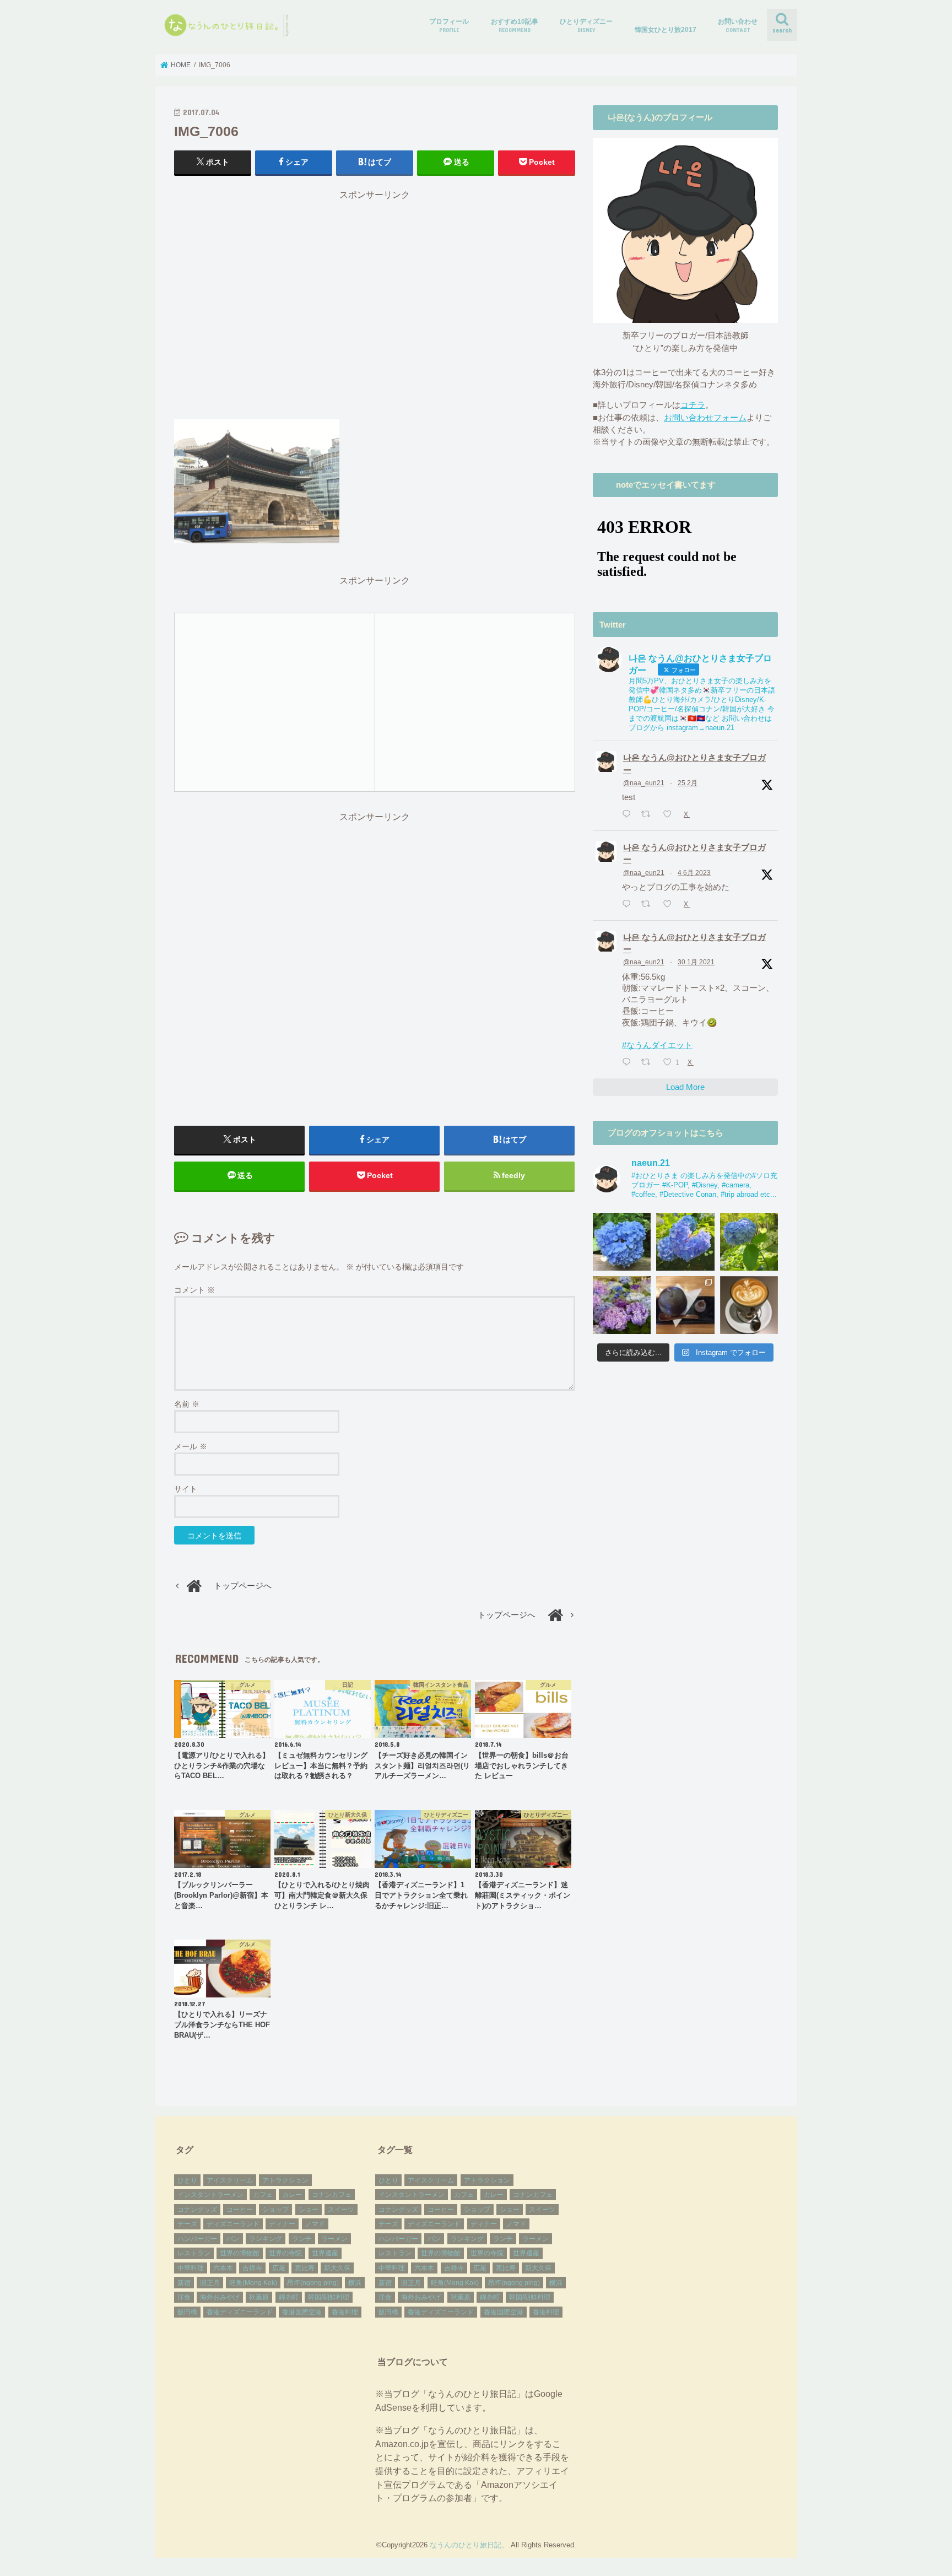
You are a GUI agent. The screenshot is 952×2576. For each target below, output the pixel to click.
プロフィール (449, 25)
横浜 (355, 2283)
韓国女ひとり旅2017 (666, 30)
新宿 (184, 2283)
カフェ (263, 2195)
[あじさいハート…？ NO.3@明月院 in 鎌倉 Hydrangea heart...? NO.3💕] (622, 1242)
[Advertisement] (375, 310)
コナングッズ (197, 2210)
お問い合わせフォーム (705, 418)
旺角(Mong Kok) (253, 2283)
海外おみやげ (220, 2297)
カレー (292, 2195)
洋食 (184, 2297)
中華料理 (191, 2268)
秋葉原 (259, 2297)
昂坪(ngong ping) (313, 2283)
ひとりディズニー (586, 25)
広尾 (279, 2268)
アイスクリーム (230, 2180)
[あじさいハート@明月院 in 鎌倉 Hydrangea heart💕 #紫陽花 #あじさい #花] (749, 1242)
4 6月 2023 (694, 873)
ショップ (275, 2210)
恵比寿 (305, 2268)
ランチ (302, 2239)
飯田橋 (187, 2312)
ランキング (266, 2239)
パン (233, 2239)
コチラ (693, 405)
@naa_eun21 (644, 783)
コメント (194, 1290)
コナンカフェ (332, 2195)
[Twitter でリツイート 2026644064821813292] (649, 815)
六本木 (223, 2268)
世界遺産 (325, 2253)
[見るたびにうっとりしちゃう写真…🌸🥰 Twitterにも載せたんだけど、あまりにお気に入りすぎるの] (622, 1305)
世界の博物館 (240, 2253)
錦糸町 (289, 2297)
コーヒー (240, 2210)
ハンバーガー (197, 2239)
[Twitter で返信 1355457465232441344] (629, 1063)
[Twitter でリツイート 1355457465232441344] (649, 1063)
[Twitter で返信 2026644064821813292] (629, 815)
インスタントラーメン (210, 2195)
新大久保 (337, 2268)
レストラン (194, 2253)
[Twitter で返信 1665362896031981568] (629, 905)
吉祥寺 (252, 2268)
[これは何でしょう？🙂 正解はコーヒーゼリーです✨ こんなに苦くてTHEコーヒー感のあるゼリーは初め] (685, 1305)
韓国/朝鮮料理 (329, 2297)
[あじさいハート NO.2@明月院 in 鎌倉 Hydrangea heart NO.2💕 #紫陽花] (685, 1242)
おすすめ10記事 (515, 25)
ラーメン (334, 2239)
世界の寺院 (285, 2253)
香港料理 (345, 2312)
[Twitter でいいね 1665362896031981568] (670, 905)
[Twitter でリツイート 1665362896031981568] (649, 905)
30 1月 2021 (696, 962)
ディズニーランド (233, 2224)
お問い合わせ (738, 25)
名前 (187, 1404)
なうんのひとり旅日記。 (469, 2545)
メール (191, 1446)
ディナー (282, 2224)
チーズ (187, 2224)
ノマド (315, 2224)
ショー (309, 2210)
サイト (186, 1489)
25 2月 (688, 783)
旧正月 (210, 2283)
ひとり (187, 2180)
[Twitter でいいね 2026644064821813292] (670, 815)
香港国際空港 (302, 2312)
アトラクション (285, 2180)
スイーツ (341, 2210)
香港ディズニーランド (240, 2312)
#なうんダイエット (657, 1045)
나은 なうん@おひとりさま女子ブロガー (694, 764)
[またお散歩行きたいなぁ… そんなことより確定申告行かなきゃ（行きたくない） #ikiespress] (749, 1305)
